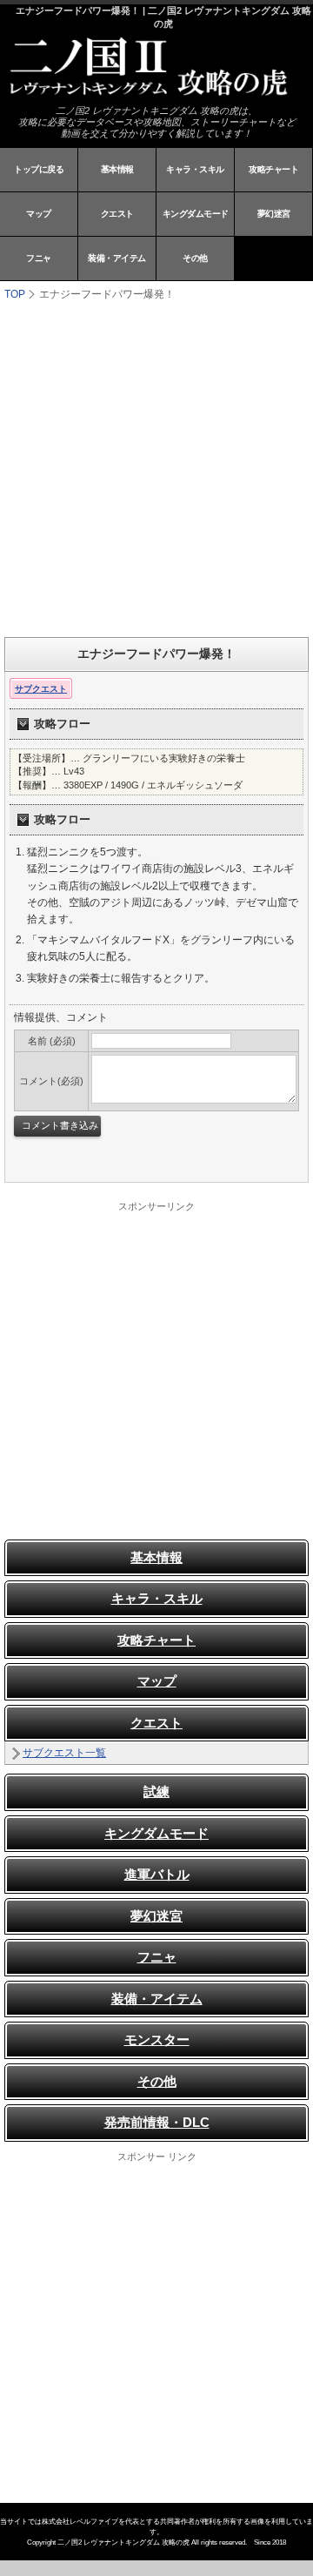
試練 (156, 1791)
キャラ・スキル (195, 169)
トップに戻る (39, 169)
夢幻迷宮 (274, 214)
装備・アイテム (117, 258)
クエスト (117, 214)
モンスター (157, 2039)
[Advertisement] (156, 467)
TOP (15, 294)
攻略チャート (273, 169)
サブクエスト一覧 (64, 1753)
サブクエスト (41, 689)
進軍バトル (157, 1874)
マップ (39, 214)
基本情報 (117, 169)
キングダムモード (196, 214)
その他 (195, 258)
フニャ (39, 258)
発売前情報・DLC (157, 2122)
